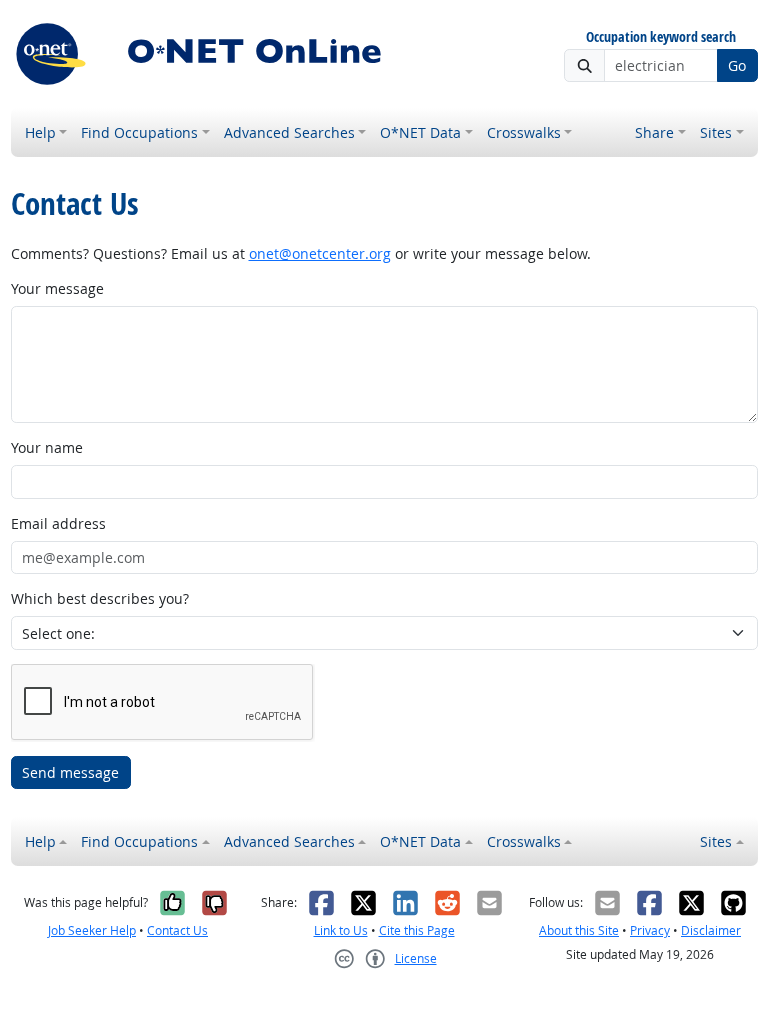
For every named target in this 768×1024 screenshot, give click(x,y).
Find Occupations (139, 132)
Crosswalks (524, 132)
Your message (57, 288)
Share (654, 132)
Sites (716, 132)
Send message (70, 772)
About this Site (579, 930)
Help (40, 132)
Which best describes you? (100, 598)
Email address (58, 523)
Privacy (650, 930)
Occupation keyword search (661, 37)
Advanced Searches (289, 132)
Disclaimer (711, 930)
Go (737, 65)
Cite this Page (417, 930)
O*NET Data (420, 132)
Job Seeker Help (92, 930)
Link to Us (341, 930)
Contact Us (177, 930)
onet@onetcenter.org (320, 253)
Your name (47, 447)
